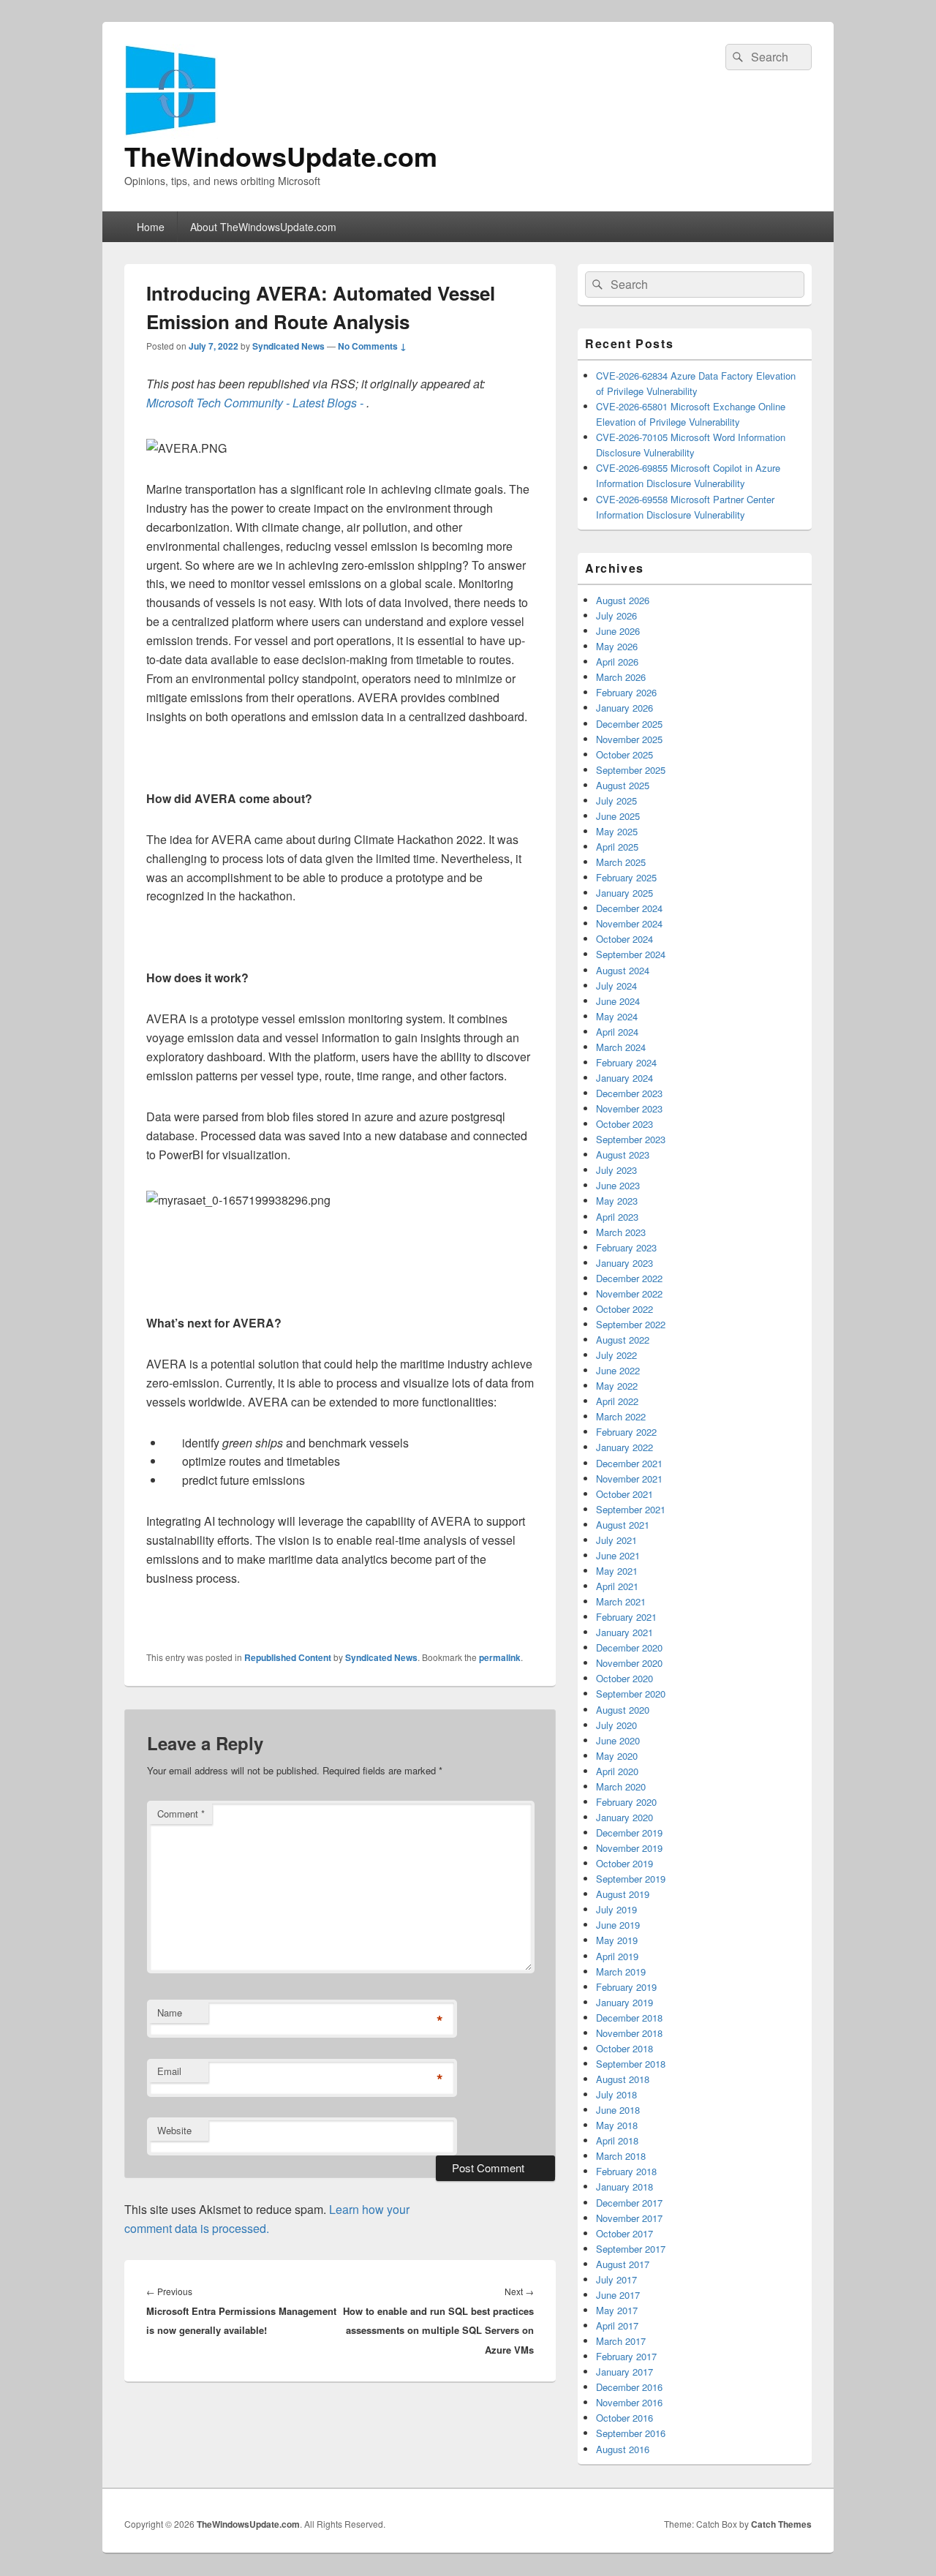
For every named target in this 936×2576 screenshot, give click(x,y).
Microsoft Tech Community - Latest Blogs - (256, 403)
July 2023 (616, 1170)
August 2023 (623, 1155)
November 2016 (629, 2402)
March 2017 (621, 2341)
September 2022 (631, 1324)
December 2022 (629, 1278)
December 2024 (629, 908)
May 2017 (617, 2310)
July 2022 (616, 1355)
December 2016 (629, 2387)
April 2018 (617, 2140)
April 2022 (617, 1401)
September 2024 (631, 954)
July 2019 (616, 1909)
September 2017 (631, 2249)
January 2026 (624, 708)
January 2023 (624, 1263)
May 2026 (617, 646)
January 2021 (624, 1632)
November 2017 (629, 2218)
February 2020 (626, 1802)
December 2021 (629, 1463)
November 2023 (629, 1108)
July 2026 (616, 615)
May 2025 (617, 831)
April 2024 (617, 1032)
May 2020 (617, 1756)
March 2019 (621, 1971)
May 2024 (617, 1016)
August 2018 (623, 2079)
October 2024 (624, 939)
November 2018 (629, 2033)
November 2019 (629, 1848)
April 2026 (617, 662)
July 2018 (616, 2094)
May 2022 (617, 1386)
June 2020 (618, 1740)
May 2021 (617, 1571)
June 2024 (618, 1001)
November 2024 (629, 923)
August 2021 (623, 1525)
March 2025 (621, 862)
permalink (500, 1657)
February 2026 (626, 692)
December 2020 (629, 1647)
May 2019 (617, 1940)
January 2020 (624, 1817)
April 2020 (617, 1771)
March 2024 (621, 1047)
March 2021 (621, 1601)
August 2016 (623, 2449)
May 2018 (617, 2125)
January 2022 (624, 1447)
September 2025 (631, 770)
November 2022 (629, 1293)
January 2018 (624, 2187)
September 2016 (631, 2433)
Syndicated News (288, 346)
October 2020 (624, 1678)
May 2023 (617, 1201)
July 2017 (616, 2279)
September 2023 (631, 1139)
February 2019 (626, 1987)
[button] (186, 448)
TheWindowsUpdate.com (281, 156)
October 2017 (624, 2233)
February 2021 (626, 1617)
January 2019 (624, 2002)
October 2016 (624, 2418)
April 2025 (617, 847)
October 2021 (624, 1494)
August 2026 (623, 600)
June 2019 (618, 1925)
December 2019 (629, 1833)
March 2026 (621, 677)
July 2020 (616, 1725)
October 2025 (624, 754)
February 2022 (626, 1432)
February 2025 (626, 877)
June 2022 (618, 1370)
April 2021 (617, 1586)
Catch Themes (781, 2524)
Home (151, 227)
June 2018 (618, 2110)
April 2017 (617, 2325)
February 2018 (626, 2171)
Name (170, 2012)
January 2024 (624, 1078)
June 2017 (618, 2295)
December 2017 (629, 2203)
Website (174, 2130)
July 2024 (616, 986)
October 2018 (624, 2048)
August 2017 (623, 2264)
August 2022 (623, 1340)
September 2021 (631, 1509)
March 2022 (621, 1416)
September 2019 (631, 1879)
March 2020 (621, 1786)
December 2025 (629, 724)
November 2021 (629, 1479)
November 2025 (629, 739)
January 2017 (624, 2372)
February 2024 (626, 1062)
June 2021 (618, 1555)
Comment (181, 1814)
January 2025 (624, 893)
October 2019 (624, 1863)
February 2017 (626, 2356)
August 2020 (623, 1710)
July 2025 (616, 801)
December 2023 (629, 1093)
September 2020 (631, 1694)
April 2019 (617, 1956)
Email (169, 2071)
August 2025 (623, 785)
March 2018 (621, 2156)
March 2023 (621, 1232)
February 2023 (626, 1247)
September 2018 (631, 2064)
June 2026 (618, 631)
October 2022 (624, 1309)
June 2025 (618, 816)
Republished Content (288, 1657)
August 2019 (623, 1894)
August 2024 (623, 970)
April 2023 (617, 1217)
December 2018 (629, 2018)
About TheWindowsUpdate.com (263, 227)
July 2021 (616, 1540)
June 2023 (618, 1185)
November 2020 (629, 1663)
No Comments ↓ (372, 346)
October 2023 (624, 1124)
